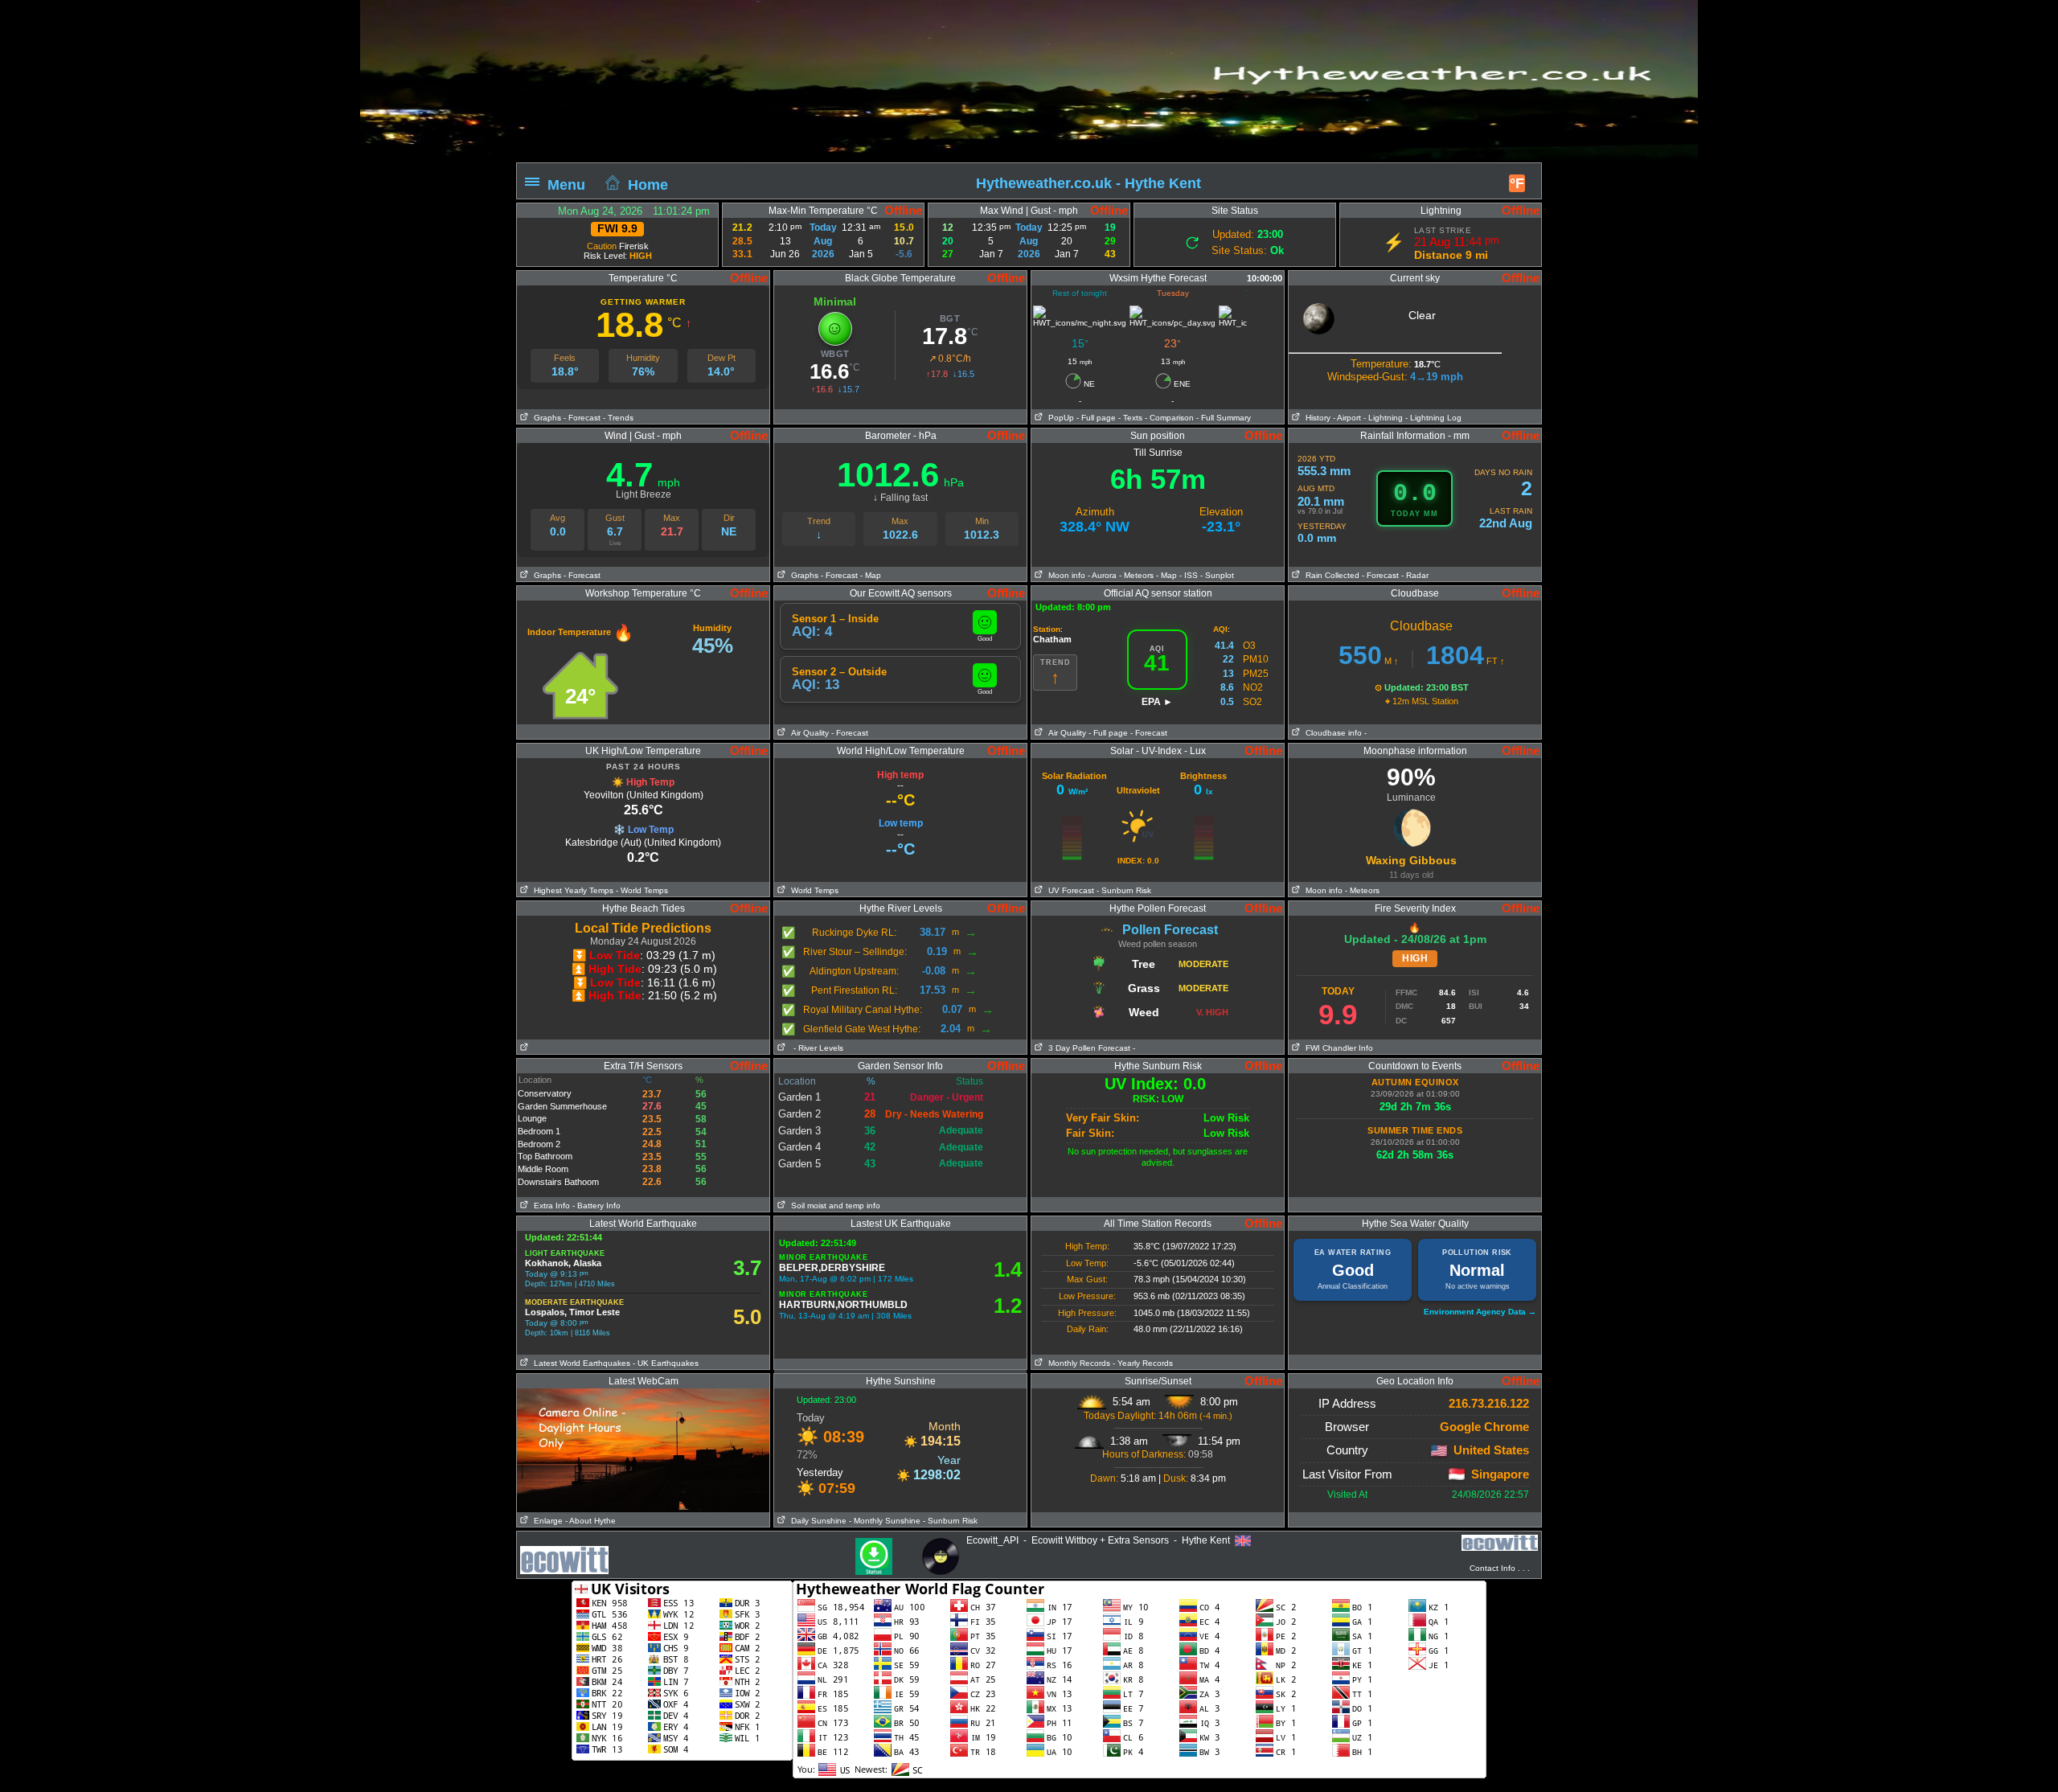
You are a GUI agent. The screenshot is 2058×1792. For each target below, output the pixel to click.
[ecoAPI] (564, 1552)
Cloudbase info (1331, 733)
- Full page (1096, 418)
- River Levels (818, 1048)
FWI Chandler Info (1337, 1048)
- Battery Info (596, 1206)
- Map (871, 575)
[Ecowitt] (1500, 1541)
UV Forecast (1069, 890)
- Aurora (1102, 575)
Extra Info (549, 1206)
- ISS (1189, 575)
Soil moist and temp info (833, 1206)
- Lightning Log (1433, 418)
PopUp (1059, 418)
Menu (566, 184)
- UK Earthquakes (666, 1363)
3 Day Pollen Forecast (1087, 1048)
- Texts (1129, 418)
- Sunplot (1217, 575)
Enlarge (546, 1521)
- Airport (1347, 418)
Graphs (545, 418)
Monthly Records (1077, 1363)
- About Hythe (590, 1521)
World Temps (812, 890)
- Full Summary (1224, 418)
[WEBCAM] (643, 1394)
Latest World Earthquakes (580, 1363)
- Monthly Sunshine (885, 1521)
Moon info (1064, 575)
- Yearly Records (1143, 1363)
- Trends (618, 418)
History (1316, 418)
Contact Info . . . (1500, 1568)
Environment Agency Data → (1480, 1312)
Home (648, 184)
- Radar (1415, 575)
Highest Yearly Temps (571, 890)
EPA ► (1157, 702)
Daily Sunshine (816, 1521)
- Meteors (1136, 575)
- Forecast (582, 418)
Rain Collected (1330, 575)
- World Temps (642, 890)
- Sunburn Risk (1124, 890)
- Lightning (1383, 418)
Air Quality (808, 733)
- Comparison (1169, 418)
